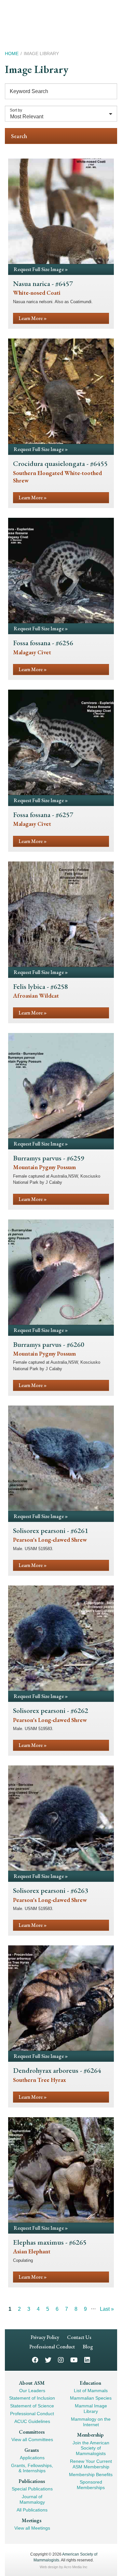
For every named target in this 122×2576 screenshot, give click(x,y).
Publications (32, 2481)
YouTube (74, 2360)
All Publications (32, 2510)
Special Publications (32, 2489)
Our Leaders (32, 2391)
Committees (32, 2432)
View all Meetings (32, 2528)
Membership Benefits (91, 2475)
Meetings (32, 2520)
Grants (32, 2450)
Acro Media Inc (76, 2567)
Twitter (48, 2360)
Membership (90, 2435)
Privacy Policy (45, 2337)
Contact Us (79, 2337)
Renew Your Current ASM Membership (91, 2464)
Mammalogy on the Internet (91, 2422)
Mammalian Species (91, 2398)
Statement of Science (32, 2406)
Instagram (61, 2360)
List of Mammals (91, 2391)
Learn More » (33, 318)
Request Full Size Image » (41, 269)
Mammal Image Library (91, 2409)
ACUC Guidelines (32, 2421)
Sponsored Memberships (91, 2485)
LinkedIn (87, 2360)
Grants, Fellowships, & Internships (32, 2468)
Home (12, 53)
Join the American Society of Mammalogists (91, 2448)
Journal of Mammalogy (32, 2499)
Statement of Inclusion (32, 2398)
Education (90, 2383)
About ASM (32, 2383)
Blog (88, 2347)
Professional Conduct (52, 2347)
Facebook (35, 2360)
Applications (32, 2458)
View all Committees (32, 2439)
